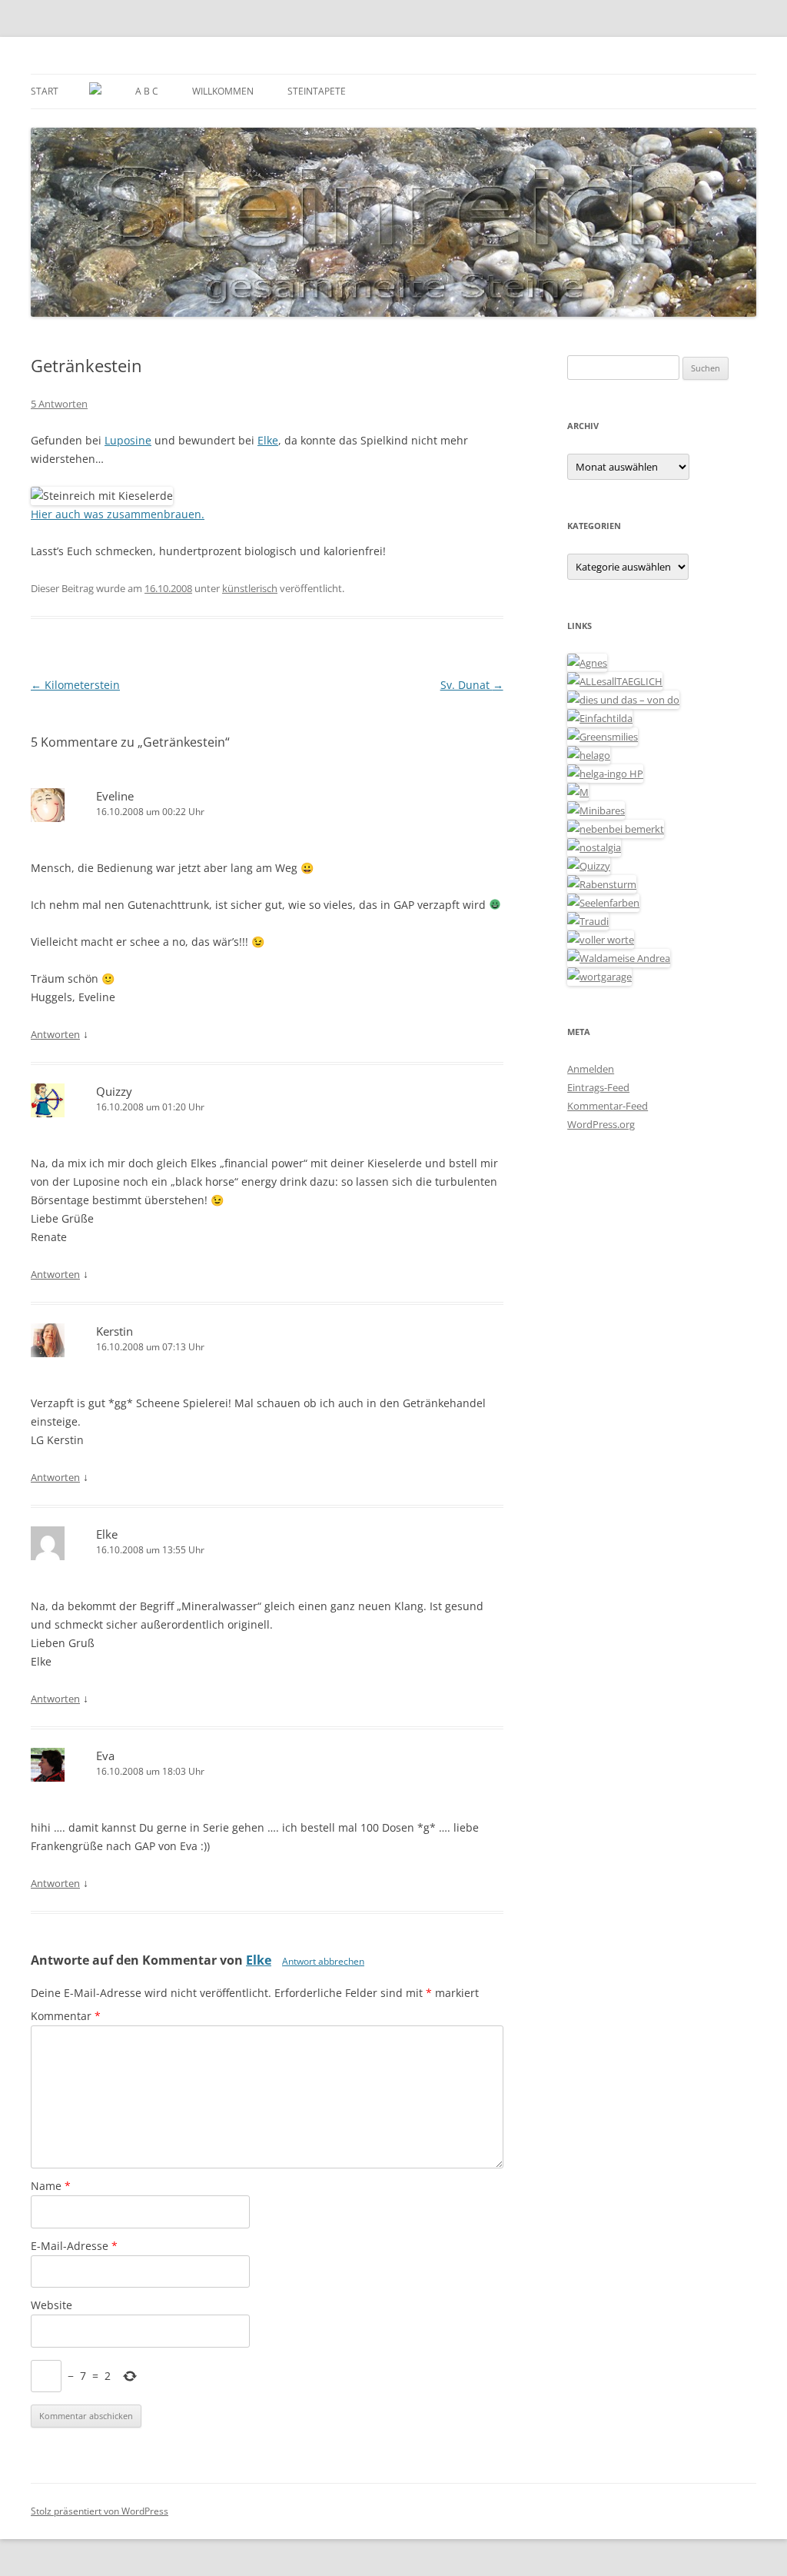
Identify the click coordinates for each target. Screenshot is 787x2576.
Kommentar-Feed (608, 1106)
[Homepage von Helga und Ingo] (605, 774)
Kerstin (115, 1331)
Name (51, 2186)
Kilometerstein (75, 685)
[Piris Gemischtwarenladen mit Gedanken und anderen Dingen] (601, 940)
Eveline (115, 796)
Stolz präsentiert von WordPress (100, 2511)
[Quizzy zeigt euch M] (589, 866)
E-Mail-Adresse (74, 2246)
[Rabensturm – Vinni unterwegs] (602, 884)
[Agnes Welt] (587, 663)
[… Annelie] (616, 829)
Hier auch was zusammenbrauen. (118, 514)
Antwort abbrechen (323, 1961)
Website (51, 2305)
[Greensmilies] (603, 737)
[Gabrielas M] (578, 792)
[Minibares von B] (596, 810)
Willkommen (223, 91)
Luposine (128, 440)
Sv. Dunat (472, 685)
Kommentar (66, 2016)
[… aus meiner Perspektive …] (619, 958)
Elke (268, 440)
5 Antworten (59, 404)
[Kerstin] (594, 847)
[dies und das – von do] (623, 700)
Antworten (55, 1034)
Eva (105, 1756)
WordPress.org (601, 1124)
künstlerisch (250, 588)
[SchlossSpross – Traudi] (588, 921)
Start (45, 91)
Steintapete (317, 91)
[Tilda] (600, 718)
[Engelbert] (615, 681)
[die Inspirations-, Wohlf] (603, 903)
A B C (147, 91)
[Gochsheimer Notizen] (589, 755)
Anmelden (591, 1069)
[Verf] (599, 977)
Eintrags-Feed (598, 1087)
